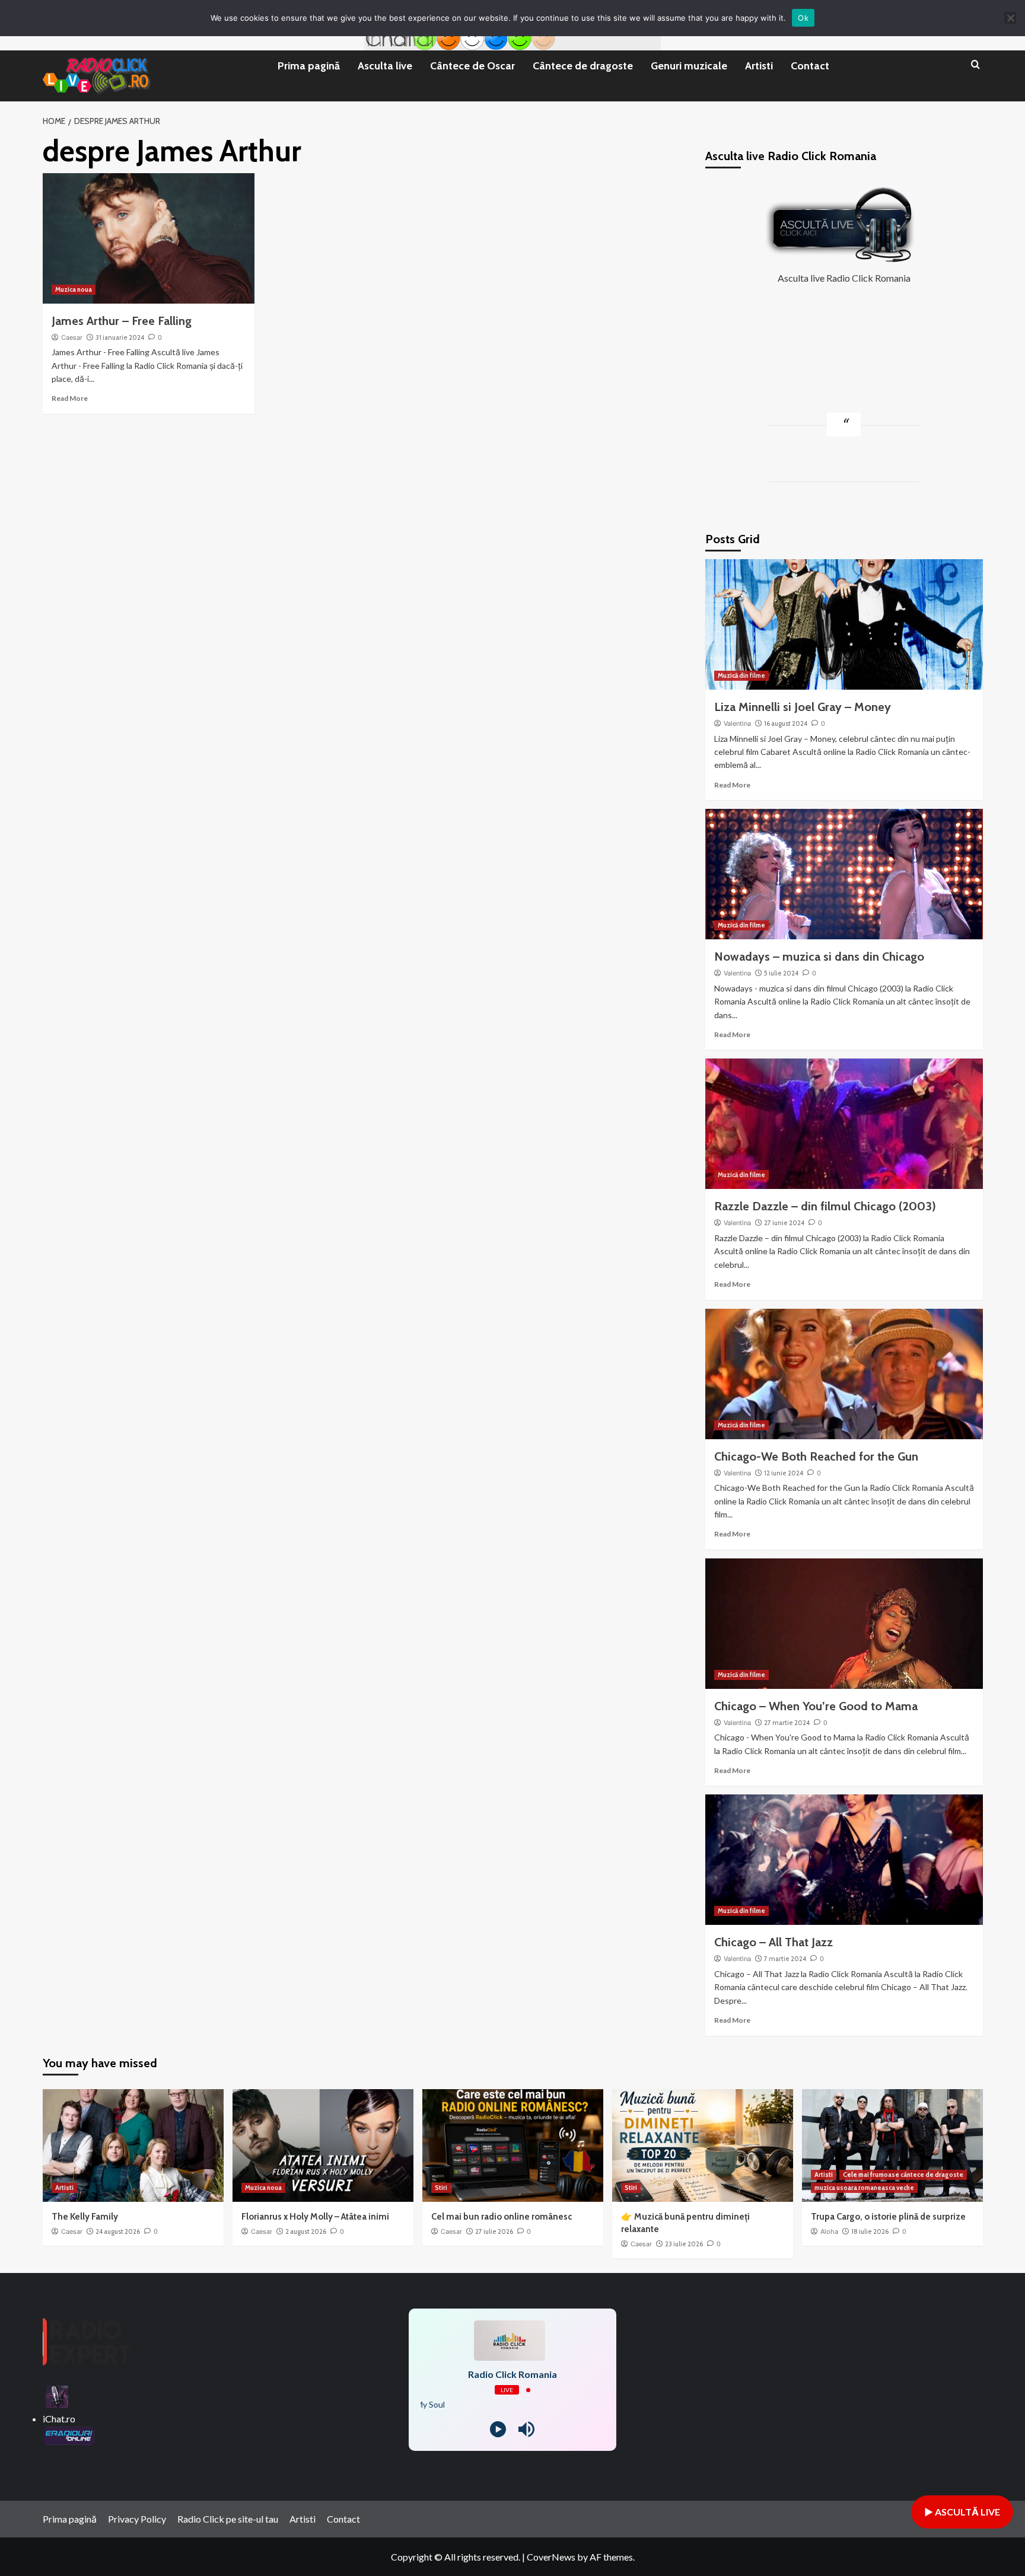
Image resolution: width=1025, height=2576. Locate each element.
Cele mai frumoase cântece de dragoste (903, 2175)
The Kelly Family (85, 2217)
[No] (1010, 18)
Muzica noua (74, 289)
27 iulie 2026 (494, 2231)
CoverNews (551, 2557)
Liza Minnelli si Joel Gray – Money (803, 707)
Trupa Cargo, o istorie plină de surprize (888, 2217)
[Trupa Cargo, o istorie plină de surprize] (892, 2145)
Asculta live (385, 66)
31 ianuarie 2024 (120, 337)
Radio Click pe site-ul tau (228, 2519)
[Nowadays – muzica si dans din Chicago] (844, 874)
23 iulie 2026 (684, 2244)
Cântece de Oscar (472, 66)
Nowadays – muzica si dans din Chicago (819, 957)
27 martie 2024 (787, 1723)
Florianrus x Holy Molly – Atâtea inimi (315, 2217)
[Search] (975, 65)
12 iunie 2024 (784, 1473)
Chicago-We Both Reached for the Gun (816, 1456)
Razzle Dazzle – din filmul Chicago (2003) (825, 1206)
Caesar (72, 337)
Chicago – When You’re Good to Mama (816, 1706)
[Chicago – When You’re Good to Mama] (844, 1624)
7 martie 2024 (785, 1959)
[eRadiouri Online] (69, 2434)
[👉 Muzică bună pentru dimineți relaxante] (703, 2145)
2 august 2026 (306, 2231)
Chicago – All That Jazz (773, 1942)
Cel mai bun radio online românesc (502, 2217)
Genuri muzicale (689, 66)
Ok (803, 18)
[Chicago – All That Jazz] (844, 1860)
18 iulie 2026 (870, 2231)
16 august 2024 (786, 723)
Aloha (829, 2231)
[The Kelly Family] (133, 2145)
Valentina (737, 723)
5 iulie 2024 (781, 973)
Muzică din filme (741, 675)
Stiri (441, 2188)
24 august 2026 (118, 2231)
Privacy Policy (137, 2519)
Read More (70, 398)
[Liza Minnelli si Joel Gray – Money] (844, 624)
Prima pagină (309, 66)
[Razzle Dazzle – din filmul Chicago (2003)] (844, 1124)
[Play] (498, 2429)
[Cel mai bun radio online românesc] (513, 2145)
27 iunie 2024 (784, 1223)
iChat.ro (59, 2419)
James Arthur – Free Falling (122, 321)
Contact (810, 66)
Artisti (759, 66)
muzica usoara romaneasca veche (864, 2188)
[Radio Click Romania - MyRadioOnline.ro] (57, 2395)
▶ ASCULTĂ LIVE (962, 2512)
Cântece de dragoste (583, 66)
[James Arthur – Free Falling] (149, 238)
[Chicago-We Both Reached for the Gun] (844, 1374)
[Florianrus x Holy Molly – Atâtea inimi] (323, 2145)
